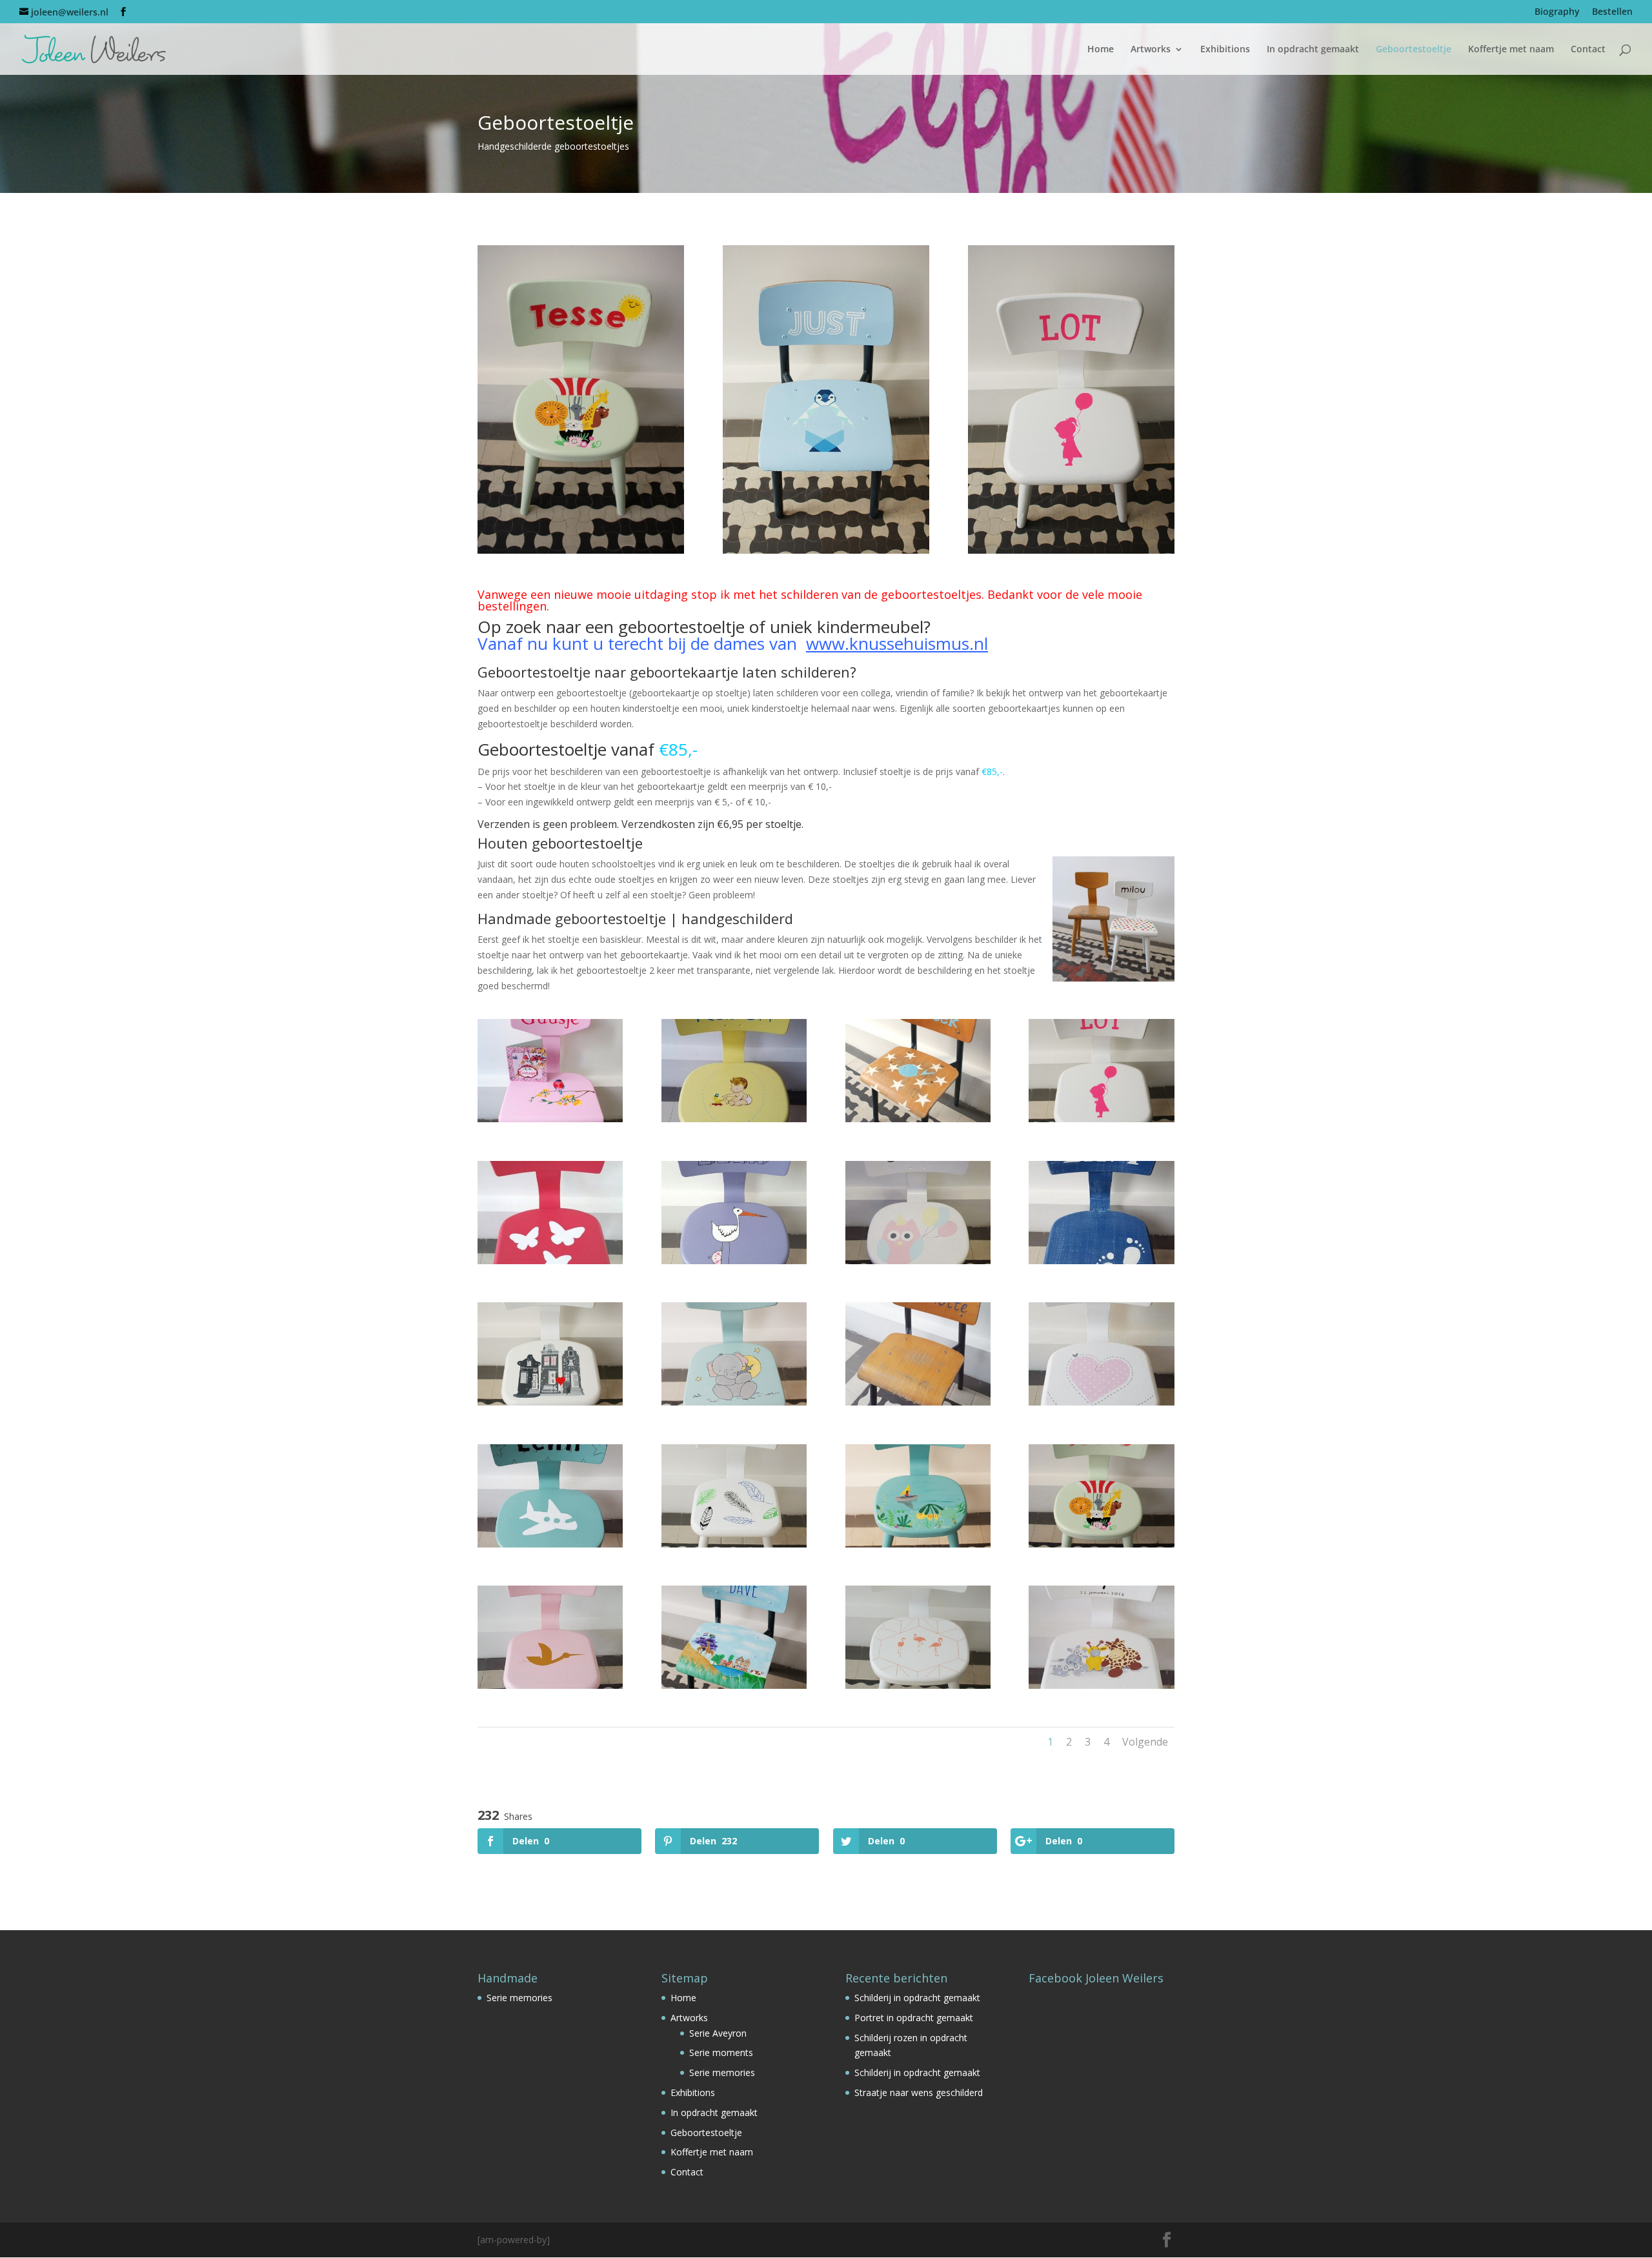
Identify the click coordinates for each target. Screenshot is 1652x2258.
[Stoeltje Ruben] (734, 1119)
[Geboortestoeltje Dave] (734, 1685)
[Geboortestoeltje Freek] (918, 1119)
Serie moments (721, 2052)
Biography (1557, 12)
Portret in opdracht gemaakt (914, 2018)
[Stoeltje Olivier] (918, 1261)
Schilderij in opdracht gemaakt (917, 1998)
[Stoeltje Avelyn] (550, 1685)
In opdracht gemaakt (1313, 50)
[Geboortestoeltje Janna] (550, 1402)
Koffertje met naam (1511, 50)
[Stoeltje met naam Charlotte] (918, 1402)
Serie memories (519, 1998)
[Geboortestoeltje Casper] (1101, 1685)
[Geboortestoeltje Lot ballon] (1101, 1119)
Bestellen (1612, 12)
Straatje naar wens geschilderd (919, 2092)
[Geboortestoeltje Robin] (734, 1402)
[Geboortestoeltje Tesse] (1101, 1544)
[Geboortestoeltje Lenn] (550, 1544)
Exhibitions (1225, 50)
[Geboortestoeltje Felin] (918, 1544)
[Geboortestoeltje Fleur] (1101, 1402)
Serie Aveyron (718, 2033)
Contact (1588, 50)
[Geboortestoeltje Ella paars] (734, 1261)
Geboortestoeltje (1414, 50)
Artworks (1151, 50)
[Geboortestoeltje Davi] (1101, 1261)
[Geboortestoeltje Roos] (918, 1685)
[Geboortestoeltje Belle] (550, 1261)
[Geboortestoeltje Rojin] (734, 1544)
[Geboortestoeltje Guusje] (550, 1119)
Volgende (1145, 1742)
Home (1101, 50)
